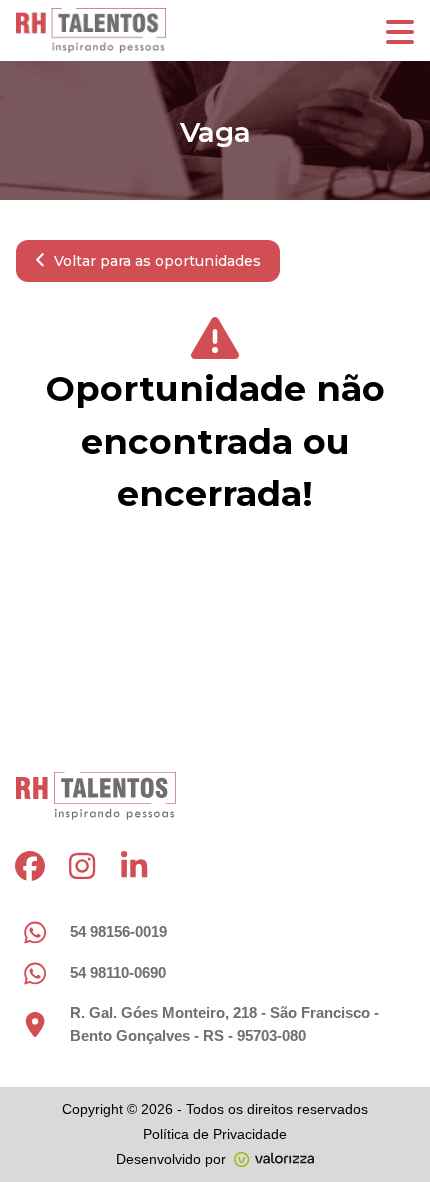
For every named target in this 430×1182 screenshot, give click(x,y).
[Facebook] (30, 866)
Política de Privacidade (215, 1134)
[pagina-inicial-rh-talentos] (96, 796)
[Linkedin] (134, 866)
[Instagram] (82, 866)
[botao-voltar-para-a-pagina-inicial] (215, 30)
